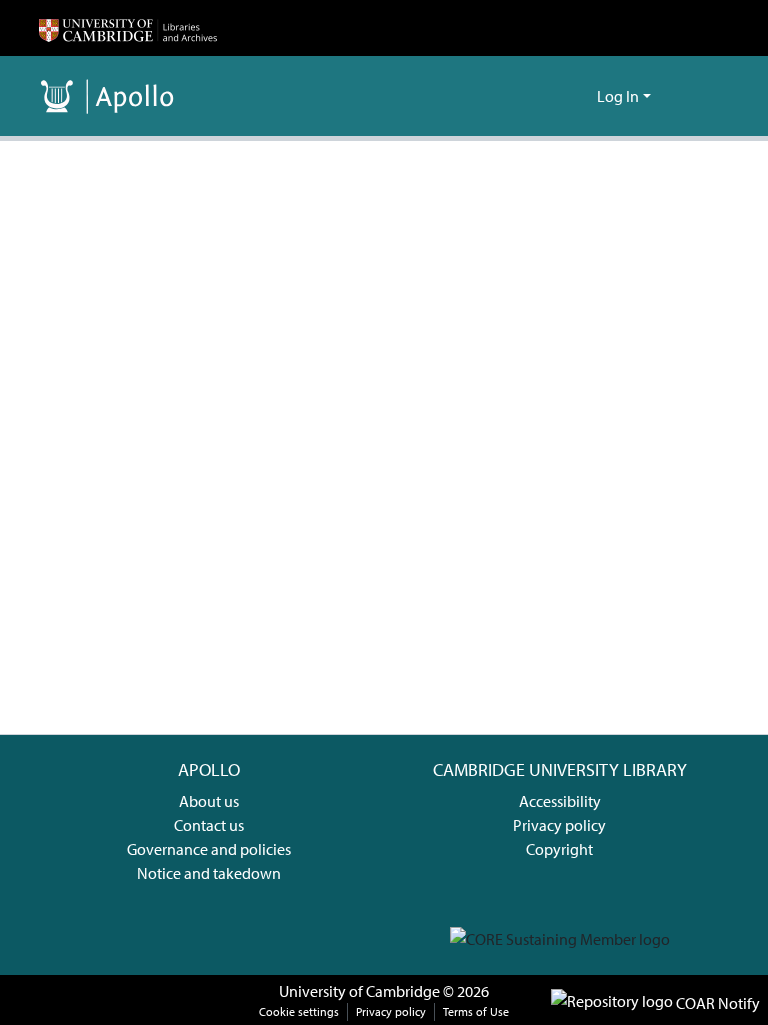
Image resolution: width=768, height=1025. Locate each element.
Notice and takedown (209, 873)
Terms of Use (476, 1011)
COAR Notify (716, 1003)
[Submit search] (549, 96)
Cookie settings (299, 1011)
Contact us (209, 825)
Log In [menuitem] (618, 96)
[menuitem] (578, 96)
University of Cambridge (359, 991)
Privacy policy (559, 825)
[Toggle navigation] (701, 96)
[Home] (128, 28)
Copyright (559, 849)
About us (209, 801)
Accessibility (560, 801)
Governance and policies (209, 849)
